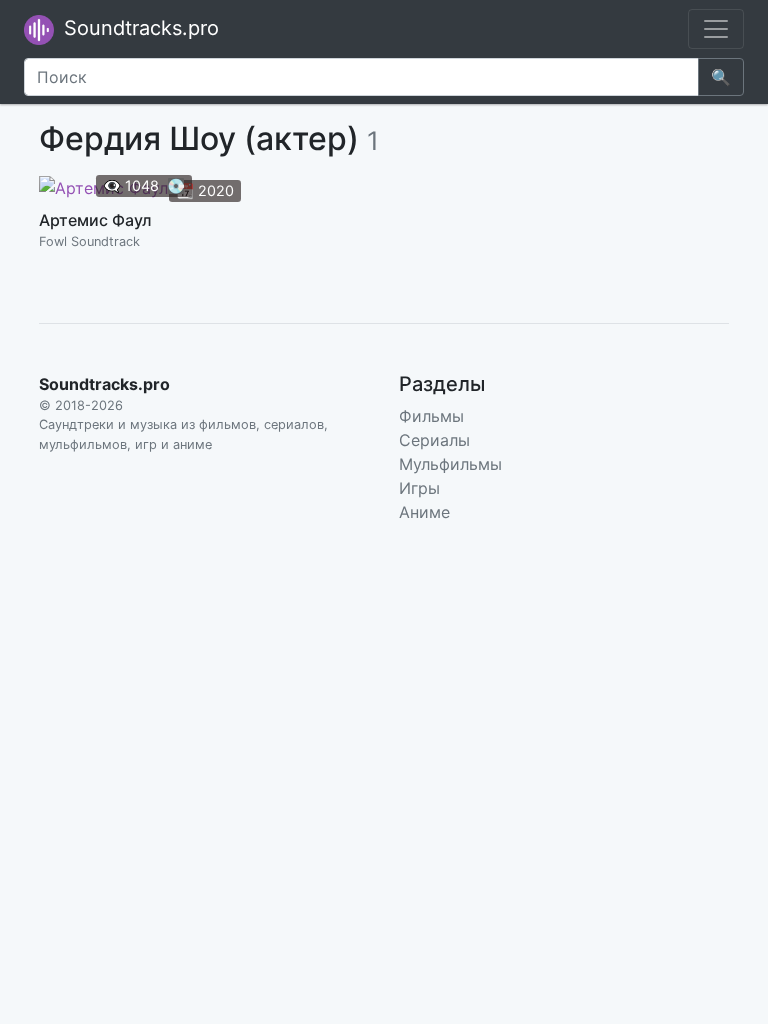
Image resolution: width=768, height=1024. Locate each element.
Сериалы (434, 440)
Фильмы (431, 416)
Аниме (424, 512)
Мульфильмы (450, 464)
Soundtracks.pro (138, 28)
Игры (419, 488)
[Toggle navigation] (716, 29)
